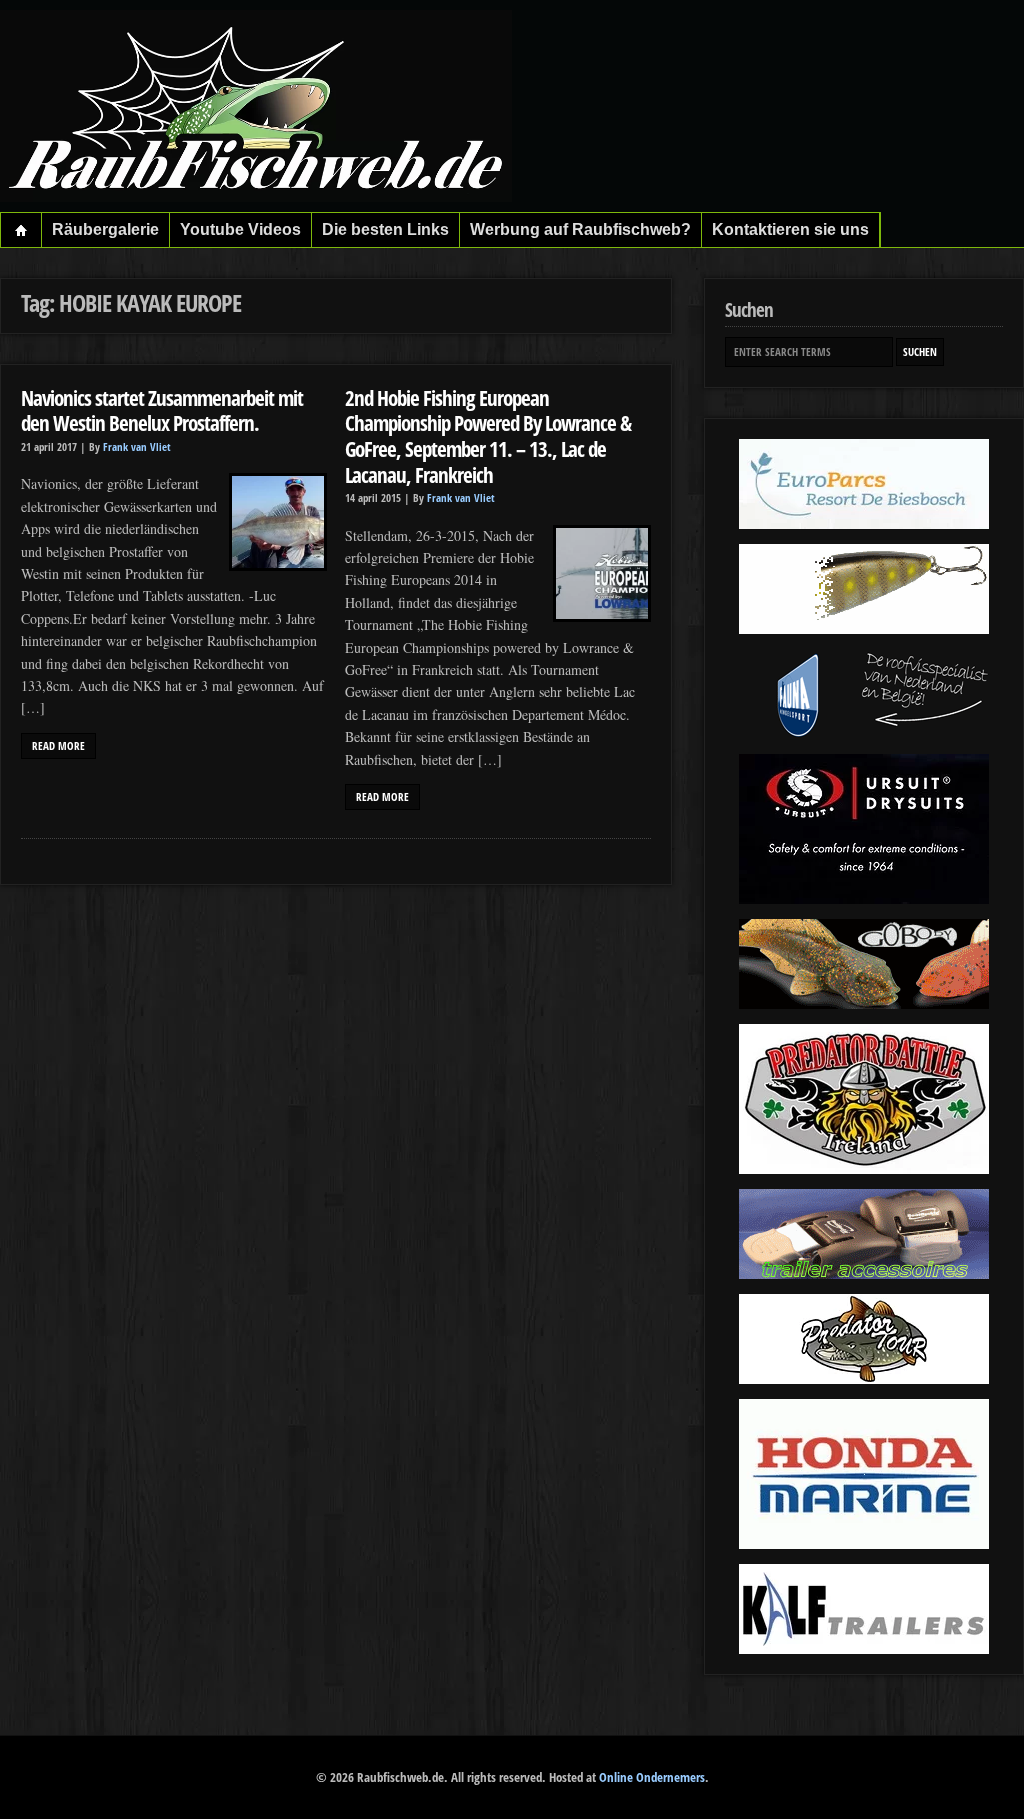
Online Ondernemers (652, 1777)
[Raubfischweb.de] (256, 196)
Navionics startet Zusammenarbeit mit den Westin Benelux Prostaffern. (162, 410)
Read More (58, 746)
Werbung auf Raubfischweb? (580, 229)
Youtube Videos (240, 229)
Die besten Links (385, 229)
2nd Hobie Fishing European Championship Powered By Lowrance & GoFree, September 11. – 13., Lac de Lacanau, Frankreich (488, 436)
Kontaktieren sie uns (790, 229)
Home (21, 230)
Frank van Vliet (137, 447)
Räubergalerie (105, 229)
